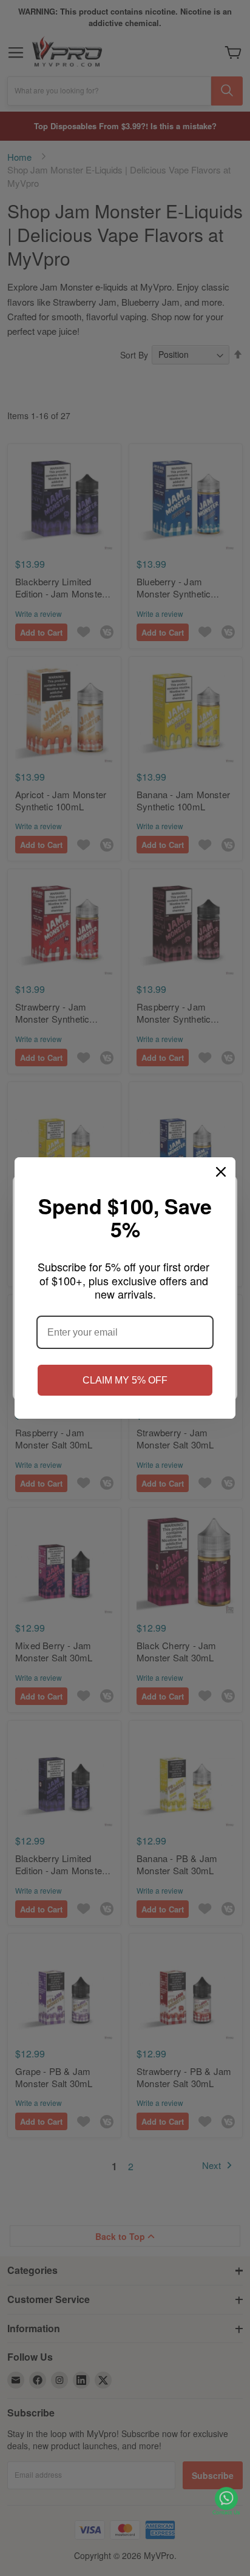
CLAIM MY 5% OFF (125, 1380)
